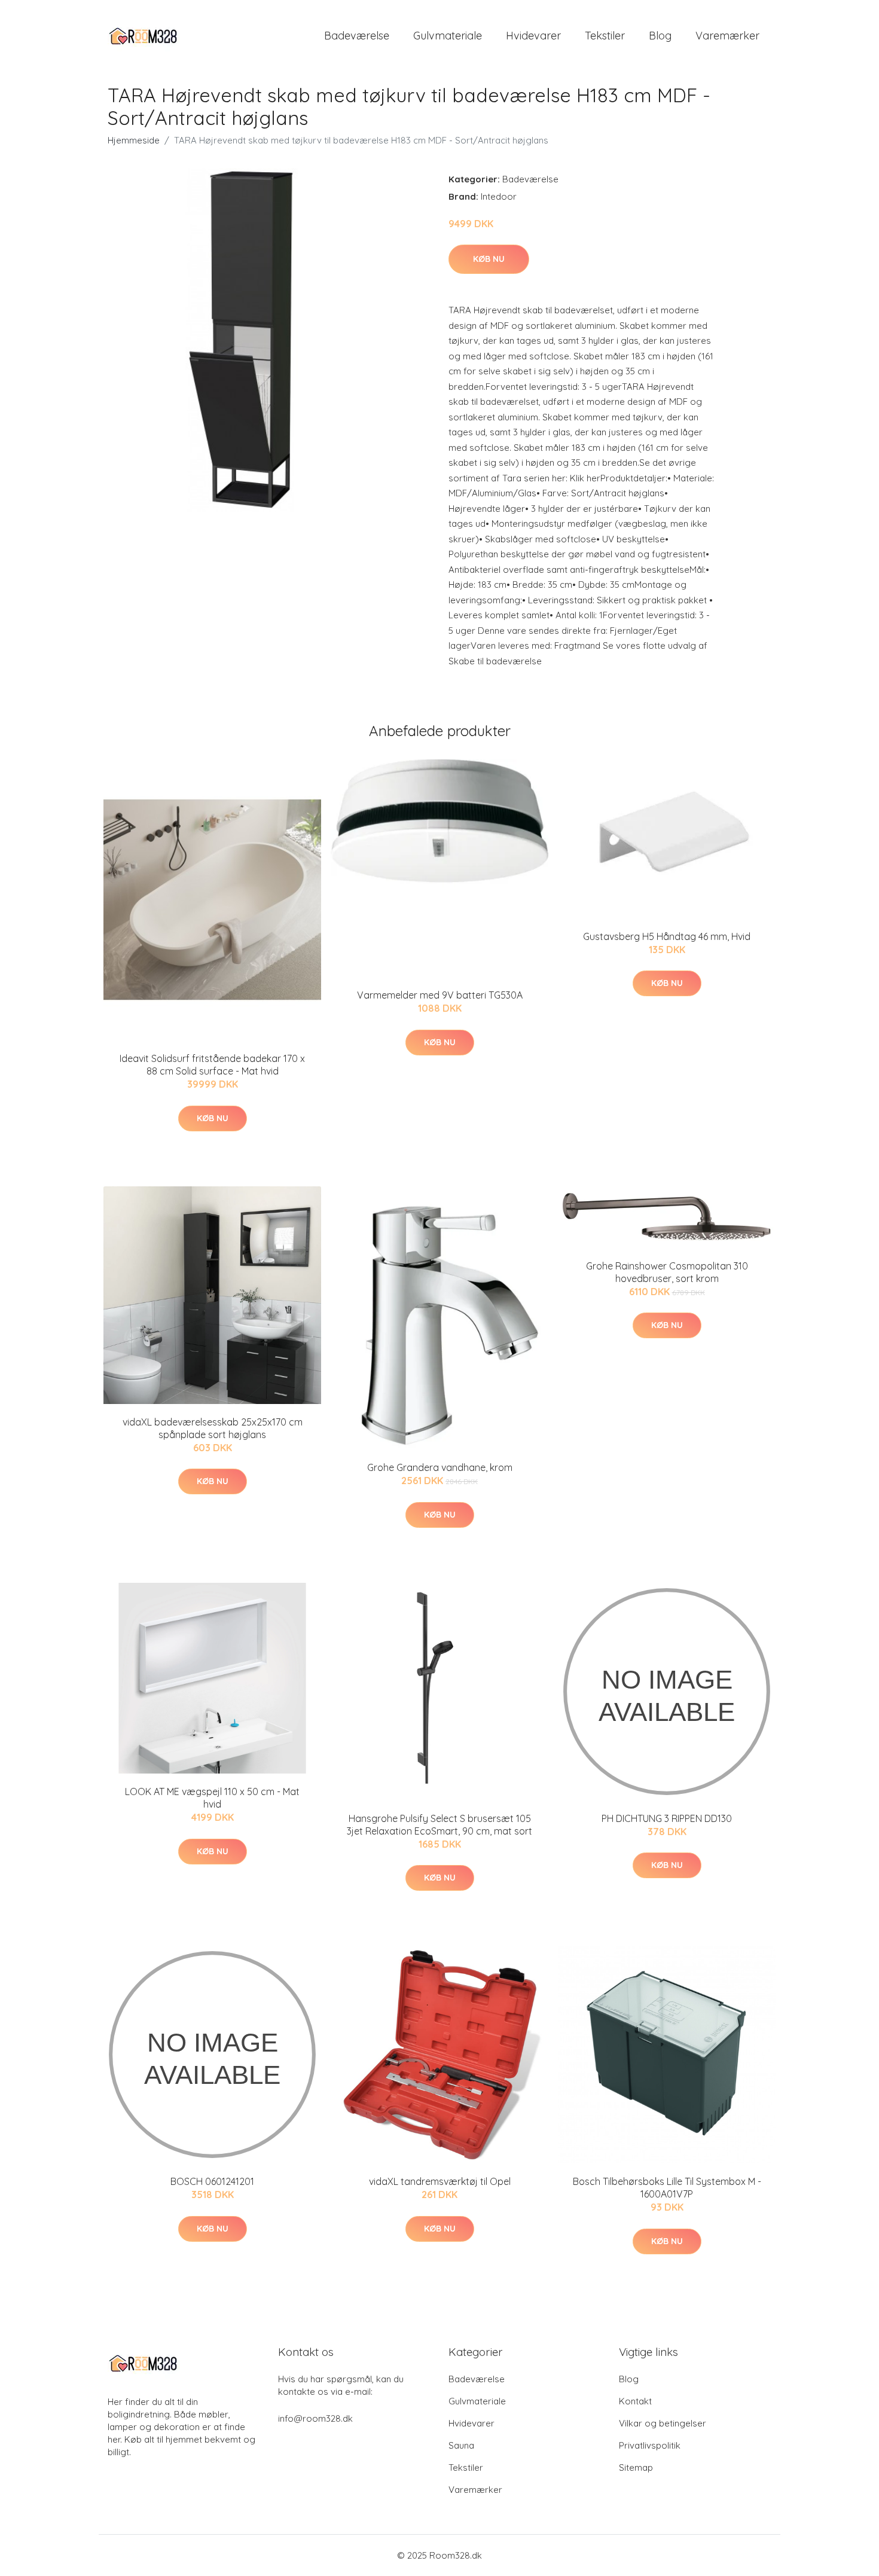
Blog (660, 36)
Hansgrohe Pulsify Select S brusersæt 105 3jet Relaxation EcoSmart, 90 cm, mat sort (439, 1825)
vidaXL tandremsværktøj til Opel (440, 2181)
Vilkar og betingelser (663, 2423)
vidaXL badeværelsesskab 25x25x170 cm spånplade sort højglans (213, 1428)
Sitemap (636, 2467)
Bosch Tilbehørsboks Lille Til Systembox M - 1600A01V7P (667, 2188)
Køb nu (489, 259)
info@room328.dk (315, 2418)
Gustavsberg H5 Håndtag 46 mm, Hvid (667, 936)
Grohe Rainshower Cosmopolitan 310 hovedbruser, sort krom (667, 1272)
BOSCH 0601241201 (212, 2181)
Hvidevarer (533, 36)
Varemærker (727, 36)
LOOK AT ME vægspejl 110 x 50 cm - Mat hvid (212, 1798)
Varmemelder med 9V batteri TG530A (440, 995)
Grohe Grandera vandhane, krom (440, 1467)
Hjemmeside (134, 140)
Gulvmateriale (448, 36)
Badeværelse (357, 36)
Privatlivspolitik (650, 2445)
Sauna (461, 2445)
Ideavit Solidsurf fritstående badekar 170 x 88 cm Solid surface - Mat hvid (212, 1065)
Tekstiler (605, 36)
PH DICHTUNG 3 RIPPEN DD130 (667, 1818)
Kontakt (635, 2401)
